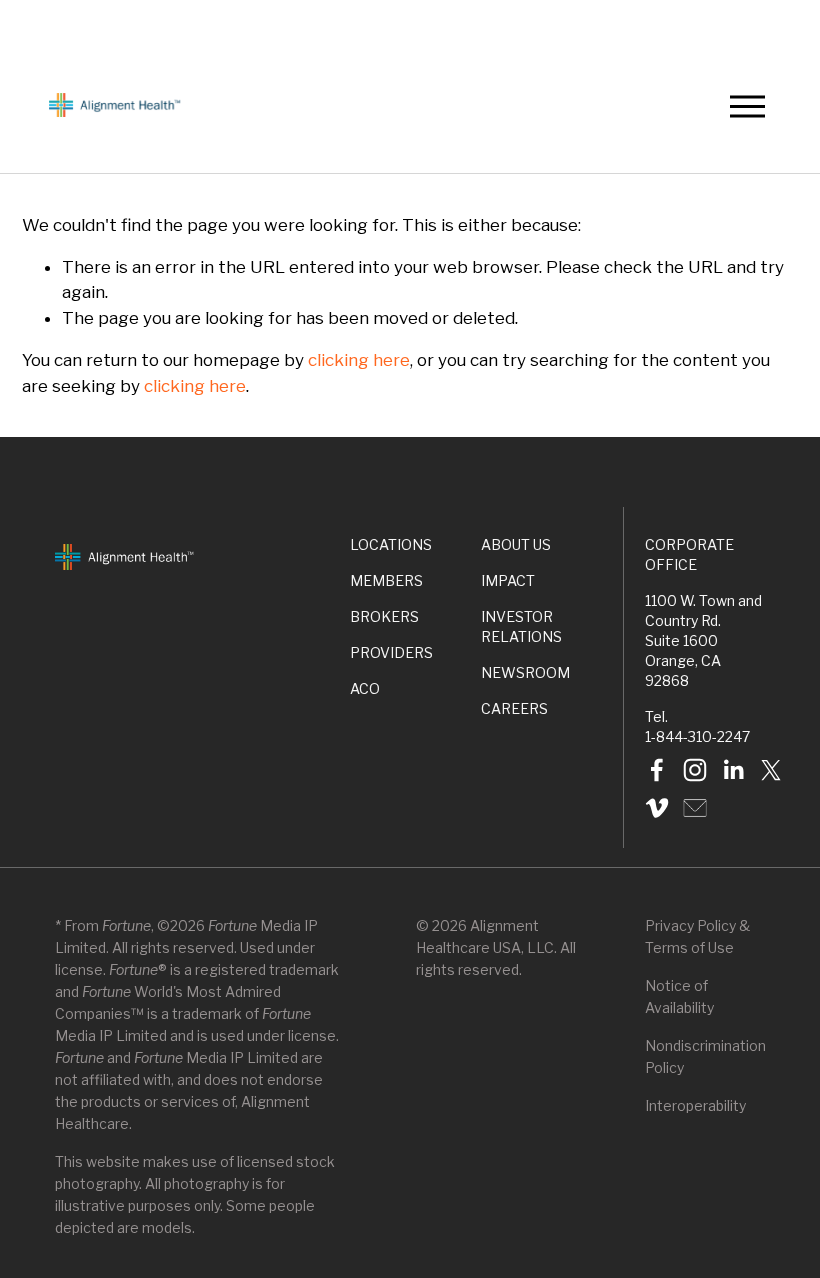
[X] (771, 770)
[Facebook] (657, 770)
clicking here (359, 360)
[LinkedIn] (733, 770)
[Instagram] (695, 770)
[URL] (695, 808)
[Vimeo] (657, 808)
